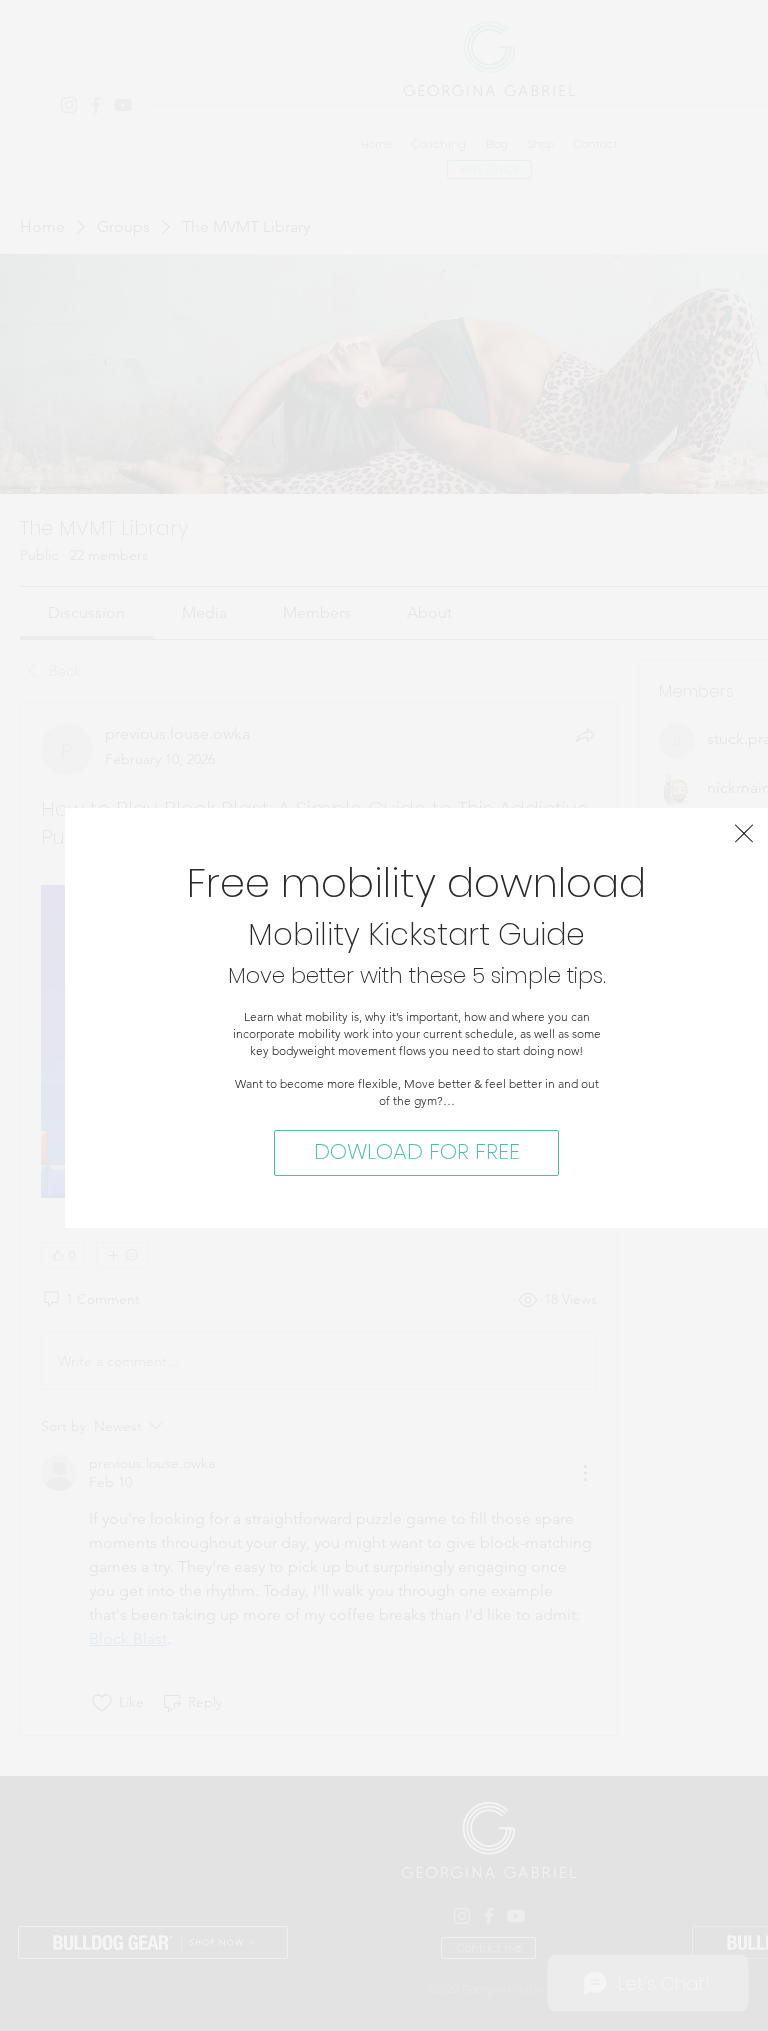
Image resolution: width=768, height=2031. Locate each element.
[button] (744, 833)
